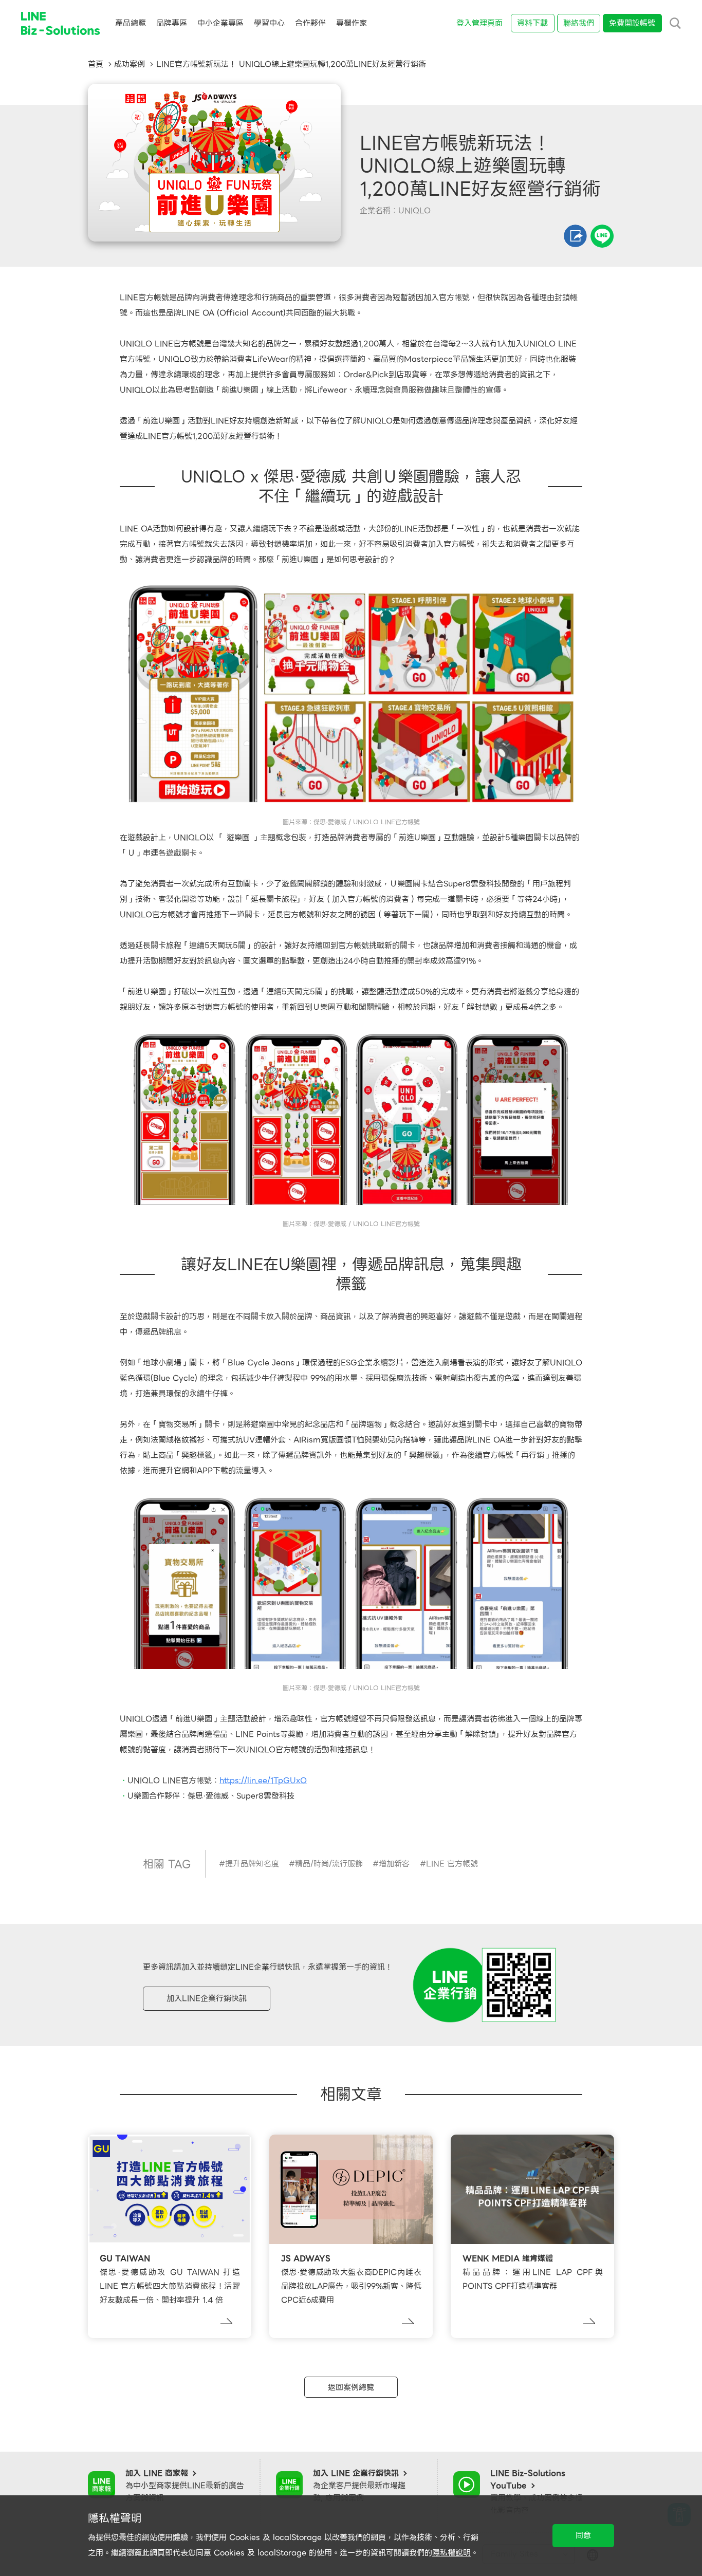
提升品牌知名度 (252, 1864)
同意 (583, 2535)
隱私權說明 (451, 2553)
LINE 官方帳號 (452, 1864)
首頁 (96, 64)
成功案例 (130, 64)
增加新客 (394, 1864)
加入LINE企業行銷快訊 (207, 1998)
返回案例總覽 (351, 2387)
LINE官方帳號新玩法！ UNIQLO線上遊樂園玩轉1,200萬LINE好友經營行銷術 (291, 64)
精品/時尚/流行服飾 (329, 1864)
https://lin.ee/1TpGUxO (263, 1781)
